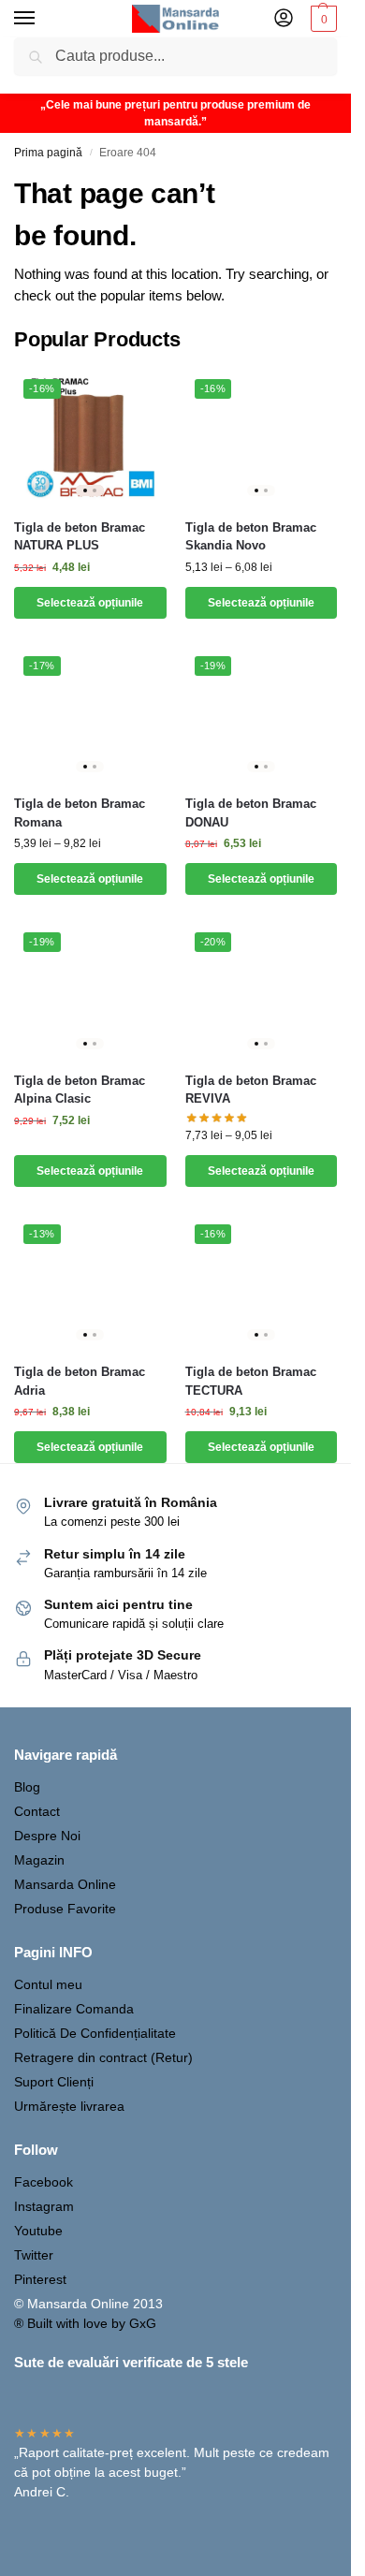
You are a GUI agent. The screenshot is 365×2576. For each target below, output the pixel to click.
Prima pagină (48, 153)
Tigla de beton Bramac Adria (80, 1381)
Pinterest (40, 2279)
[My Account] (284, 19)
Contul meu (48, 1984)
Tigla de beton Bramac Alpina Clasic (80, 1090)
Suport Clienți (54, 2082)
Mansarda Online (65, 1884)
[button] (321, 19)
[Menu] (42, 19)
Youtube (38, 2231)
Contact (37, 1811)
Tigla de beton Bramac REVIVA (251, 1090)
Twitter (34, 2255)
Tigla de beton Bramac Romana (80, 813)
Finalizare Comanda (74, 2009)
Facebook (44, 2182)
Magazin (39, 1860)
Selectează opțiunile (90, 603)
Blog (27, 1787)
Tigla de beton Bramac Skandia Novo (251, 537)
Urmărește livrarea (69, 2106)
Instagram (44, 2206)
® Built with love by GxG (85, 2323)
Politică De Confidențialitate (95, 2033)
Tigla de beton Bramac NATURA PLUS (80, 537)
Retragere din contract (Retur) (103, 2057)
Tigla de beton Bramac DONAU (251, 813)
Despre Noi (47, 1836)
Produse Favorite (65, 1909)
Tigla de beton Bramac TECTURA (251, 1381)
